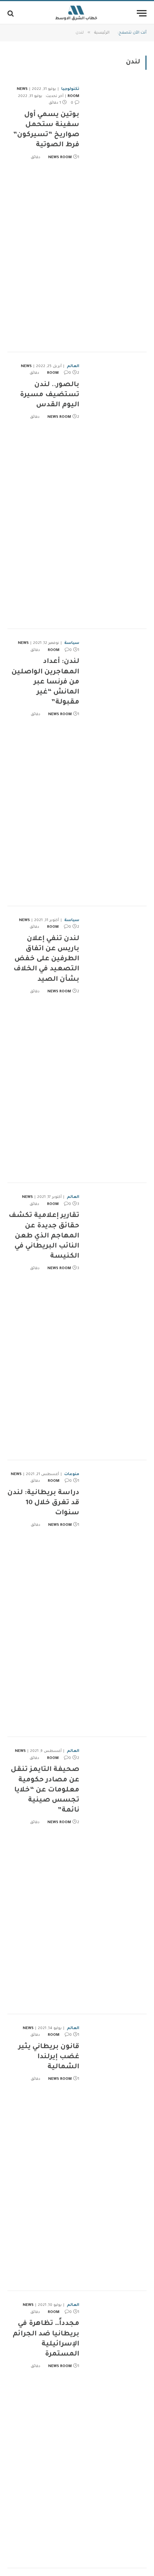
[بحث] (11, 13)
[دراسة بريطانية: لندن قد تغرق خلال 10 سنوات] (116, 1599)
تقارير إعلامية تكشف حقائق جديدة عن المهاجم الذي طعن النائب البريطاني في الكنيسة (44, 1236)
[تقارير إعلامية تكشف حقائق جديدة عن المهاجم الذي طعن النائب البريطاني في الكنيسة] (116, 1322)
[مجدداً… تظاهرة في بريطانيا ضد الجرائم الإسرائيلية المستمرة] (116, 2430)
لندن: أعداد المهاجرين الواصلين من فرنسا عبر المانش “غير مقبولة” (45, 682)
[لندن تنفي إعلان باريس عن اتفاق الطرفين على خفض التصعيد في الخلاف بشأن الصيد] (116, 1045)
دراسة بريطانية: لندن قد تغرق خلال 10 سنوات (43, 1503)
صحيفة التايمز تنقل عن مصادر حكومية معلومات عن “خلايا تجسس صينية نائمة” (45, 1790)
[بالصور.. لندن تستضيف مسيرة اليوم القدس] (116, 491)
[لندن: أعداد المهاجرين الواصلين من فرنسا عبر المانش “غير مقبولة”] (116, 768)
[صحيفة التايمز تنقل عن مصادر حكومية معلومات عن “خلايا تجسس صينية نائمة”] (116, 1876)
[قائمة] (142, 13)
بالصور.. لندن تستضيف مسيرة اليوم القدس (50, 395)
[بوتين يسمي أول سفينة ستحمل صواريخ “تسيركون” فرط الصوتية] (116, 214)
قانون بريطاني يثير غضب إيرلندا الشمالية (49, 2057)
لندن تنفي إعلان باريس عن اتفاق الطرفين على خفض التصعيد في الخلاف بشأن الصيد (46, 959)
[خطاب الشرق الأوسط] (77, 13)
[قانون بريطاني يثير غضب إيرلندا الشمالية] (116, 2153)
